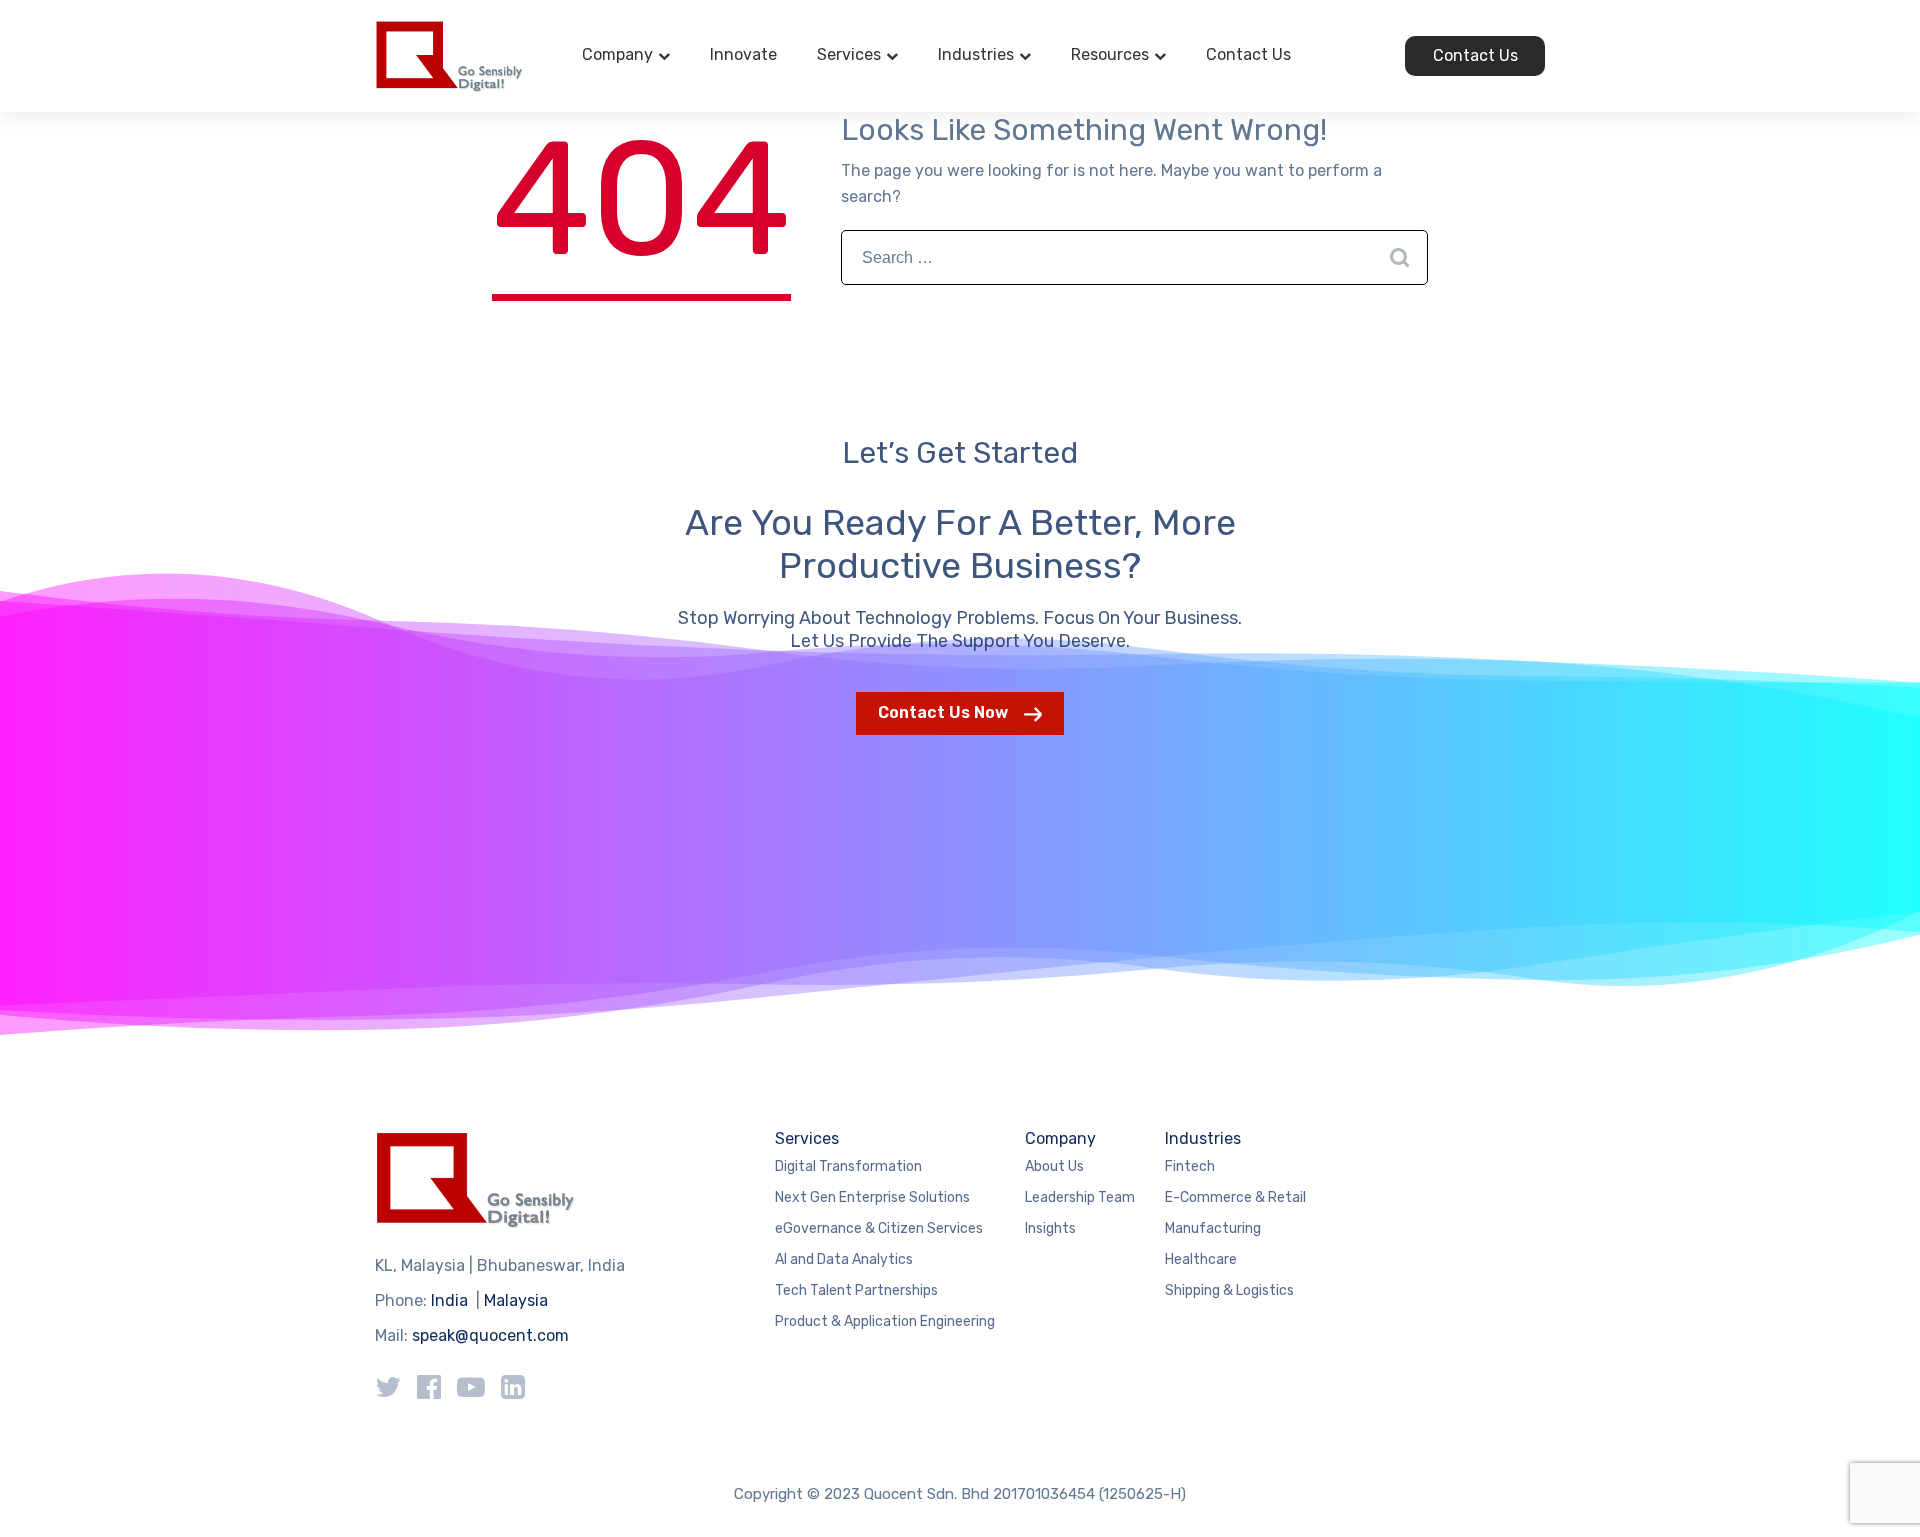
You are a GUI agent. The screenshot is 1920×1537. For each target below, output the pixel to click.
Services (849, 54)
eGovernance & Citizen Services (879, 1228)
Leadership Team (1080, 1197)
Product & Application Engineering (885, 1321)
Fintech (1190, 1166)
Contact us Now (943, 712)
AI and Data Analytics (844, 1259)
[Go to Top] (1880, 1492)
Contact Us (1248, 54)
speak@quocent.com (490, 1335)
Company (617, 54)
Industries (976, 54)
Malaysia (516, 1300)
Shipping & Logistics (1229, 1290)
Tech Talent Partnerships (856, 1290)
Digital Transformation (848, 1166)
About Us (1054, 1166)
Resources (1110, 54)
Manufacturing (1213, 1228)
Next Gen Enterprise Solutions (872, 1197)
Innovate (743, 54)
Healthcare (1201, 1259)
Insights (1050, 1228)
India (449, 1300)
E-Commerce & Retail (1235, 1197)
